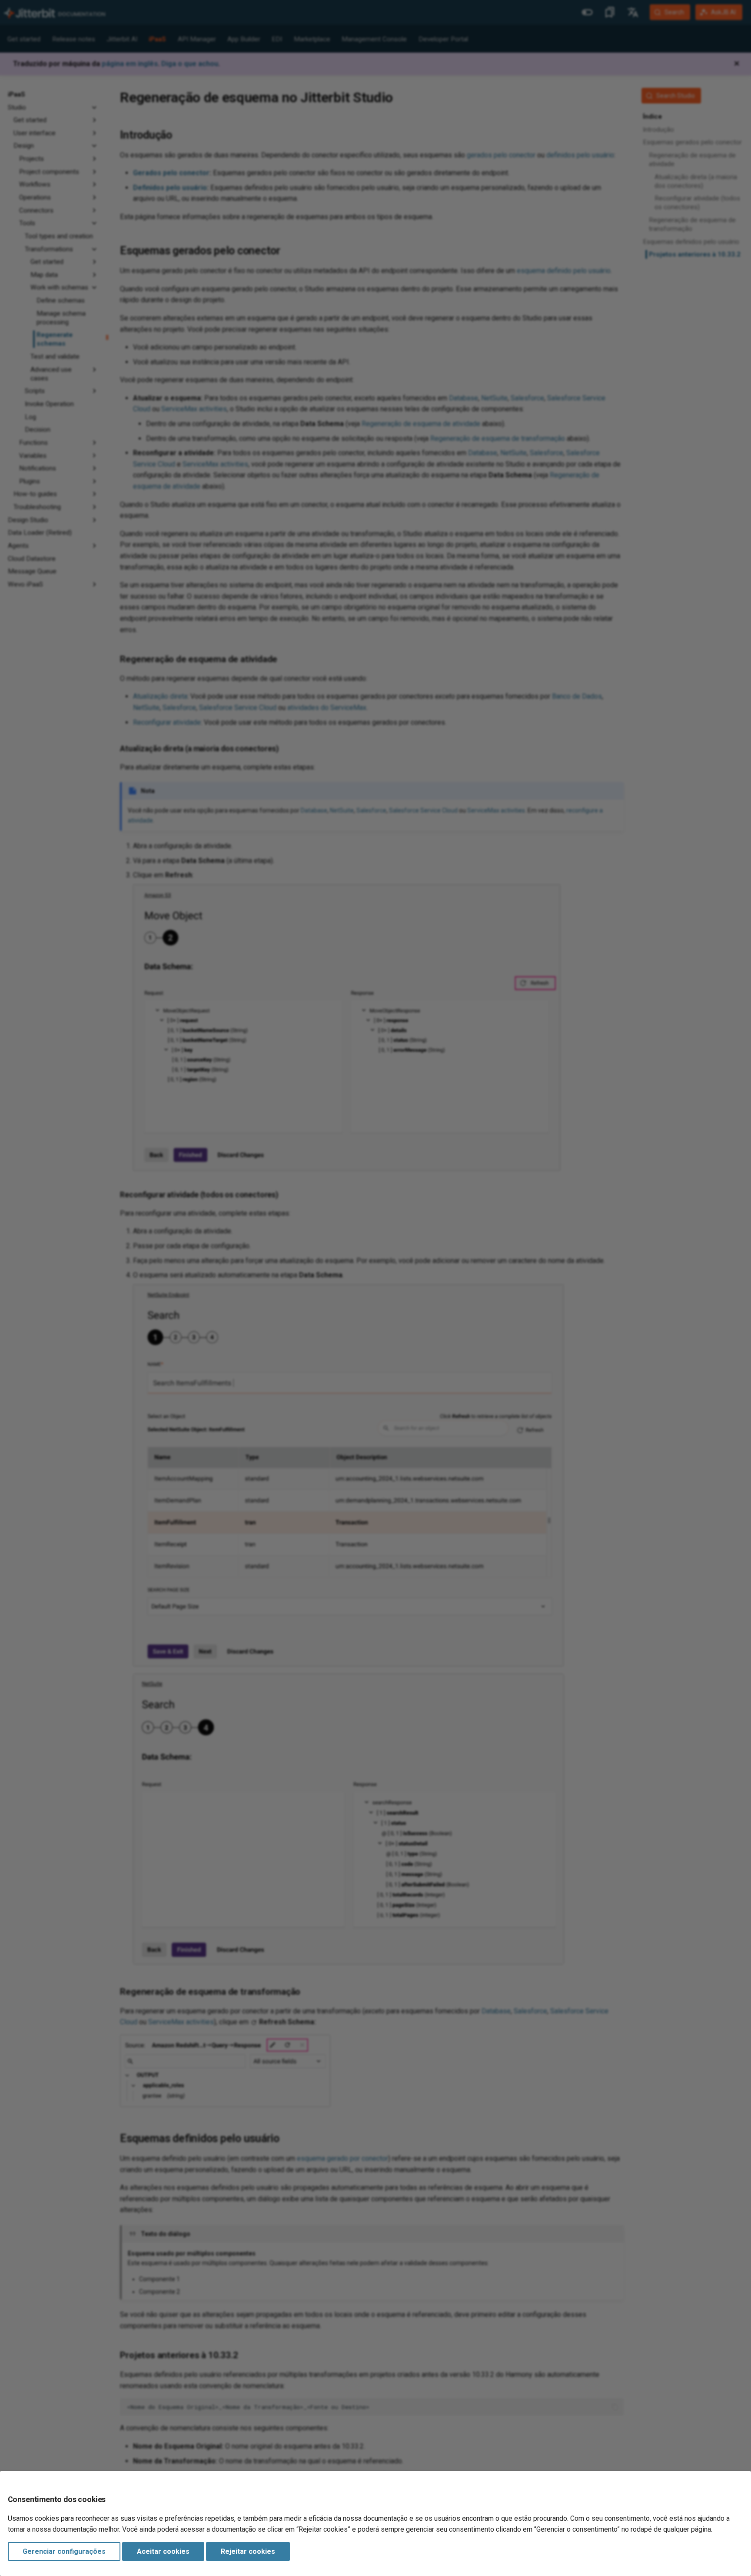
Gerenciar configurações (64, 2551)
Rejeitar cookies (248, 2551)
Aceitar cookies (163, 2551)
